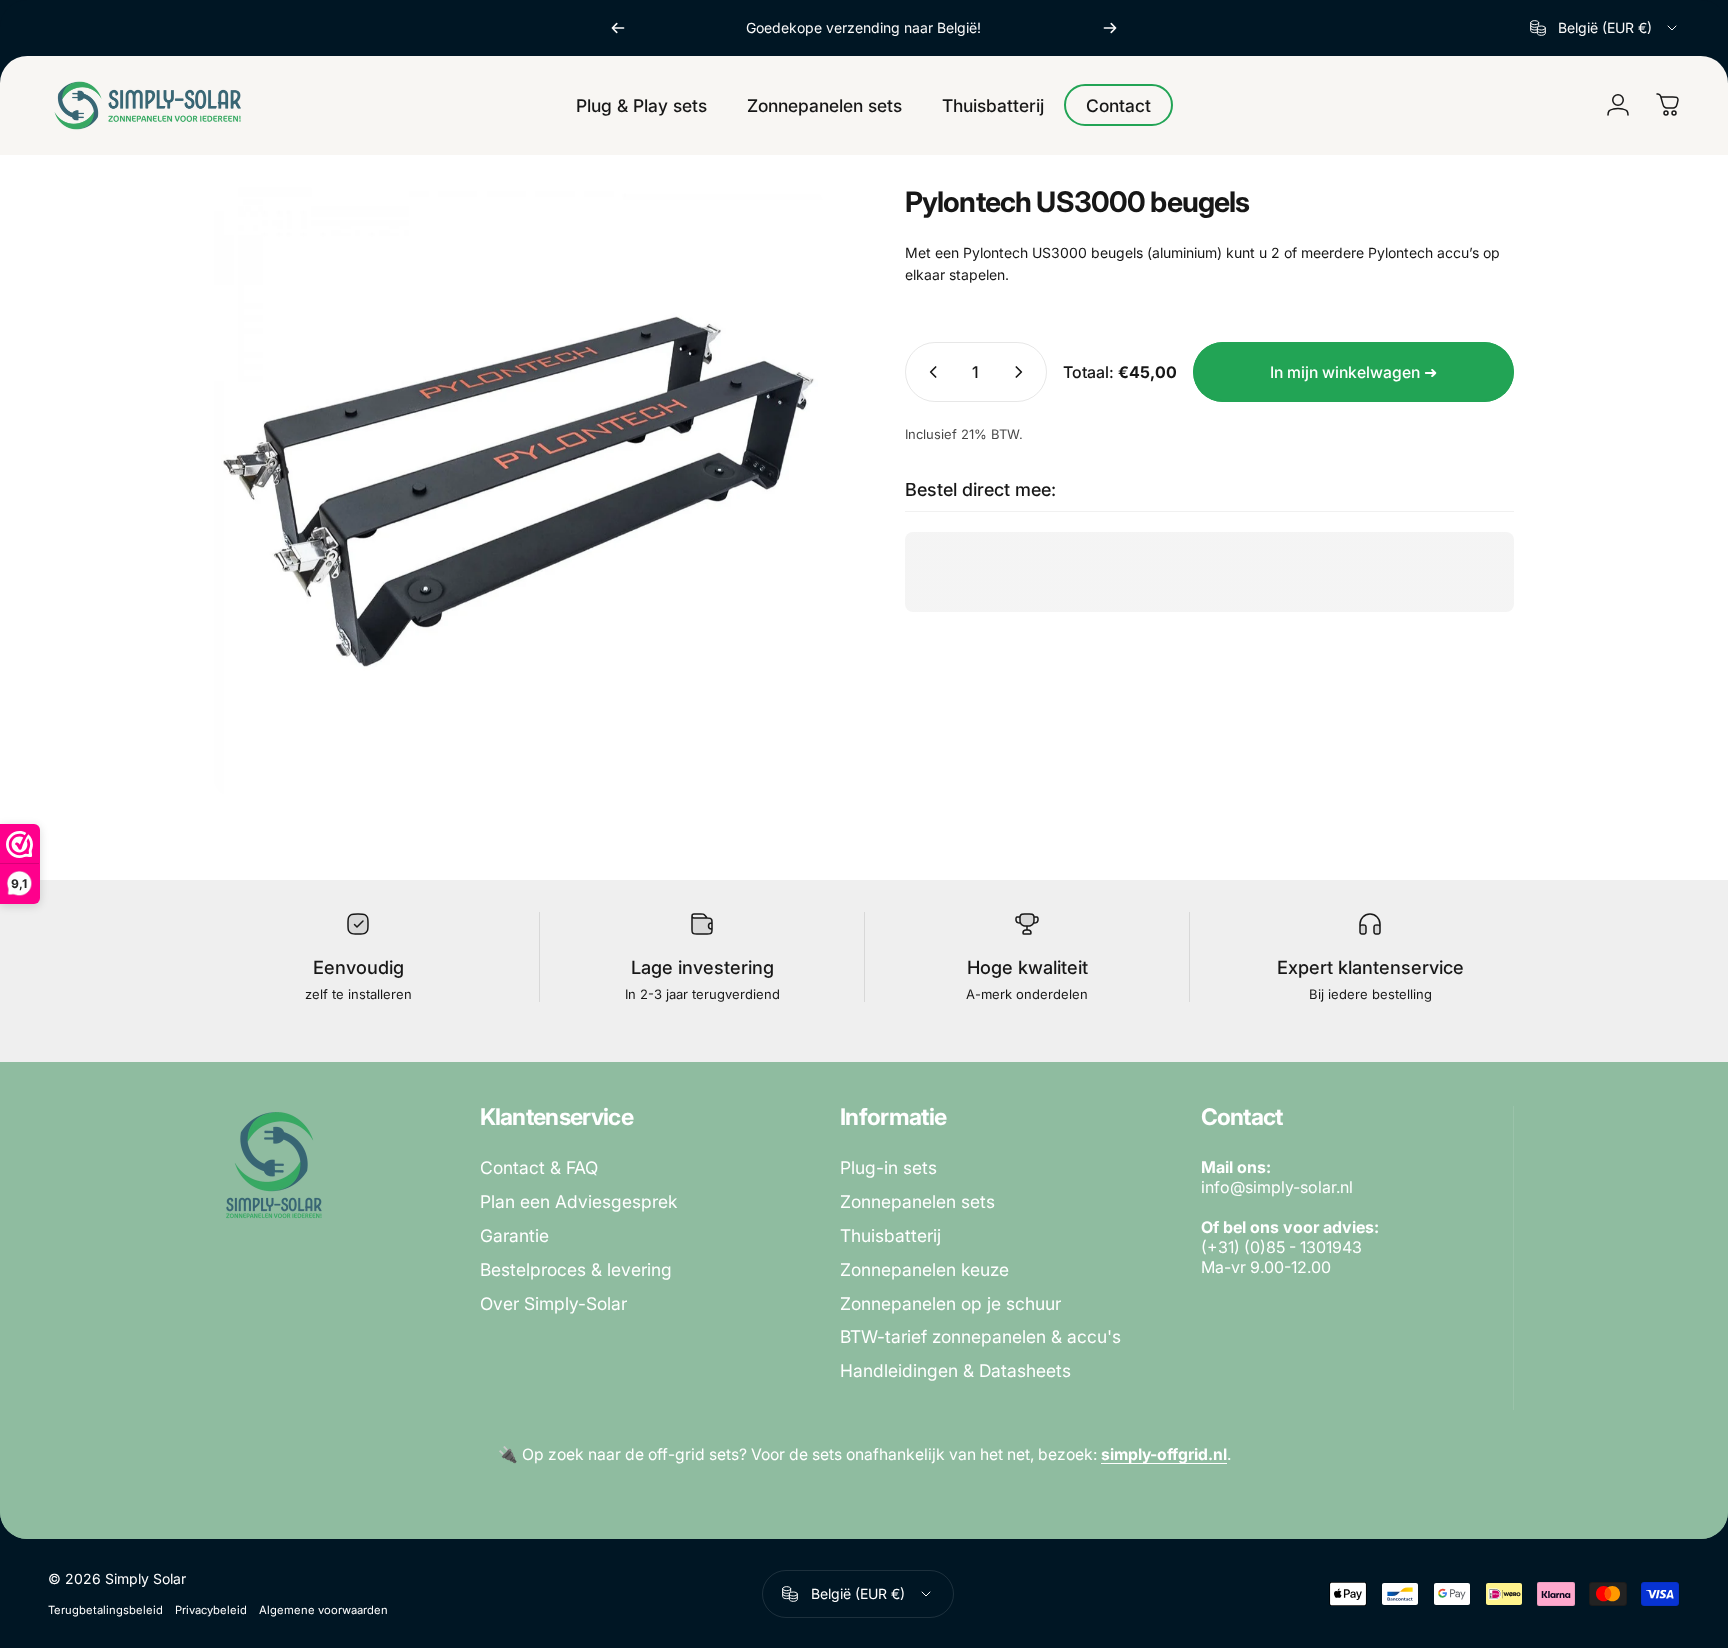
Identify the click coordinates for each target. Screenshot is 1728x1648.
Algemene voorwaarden (323, 1610)
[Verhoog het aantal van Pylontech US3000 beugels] (1023, 372)
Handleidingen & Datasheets (955, 1370)
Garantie (514, 1235)
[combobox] (1605, 28)
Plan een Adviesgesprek (578, 1201)
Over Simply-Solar (553, 1303)
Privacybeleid (211, 1610)
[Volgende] (1110, 28)
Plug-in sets (888, 1167)
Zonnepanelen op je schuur (950, 1303)
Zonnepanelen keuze (924, 1269)
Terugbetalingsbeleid (105, 1610)
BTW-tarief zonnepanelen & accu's (980, 1336)
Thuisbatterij (890, 1235)
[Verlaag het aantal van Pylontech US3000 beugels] (929, 372)
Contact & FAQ (539, 1167)
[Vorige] (618, 28)
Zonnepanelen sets (917, 1201)
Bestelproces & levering (576, 1269)
